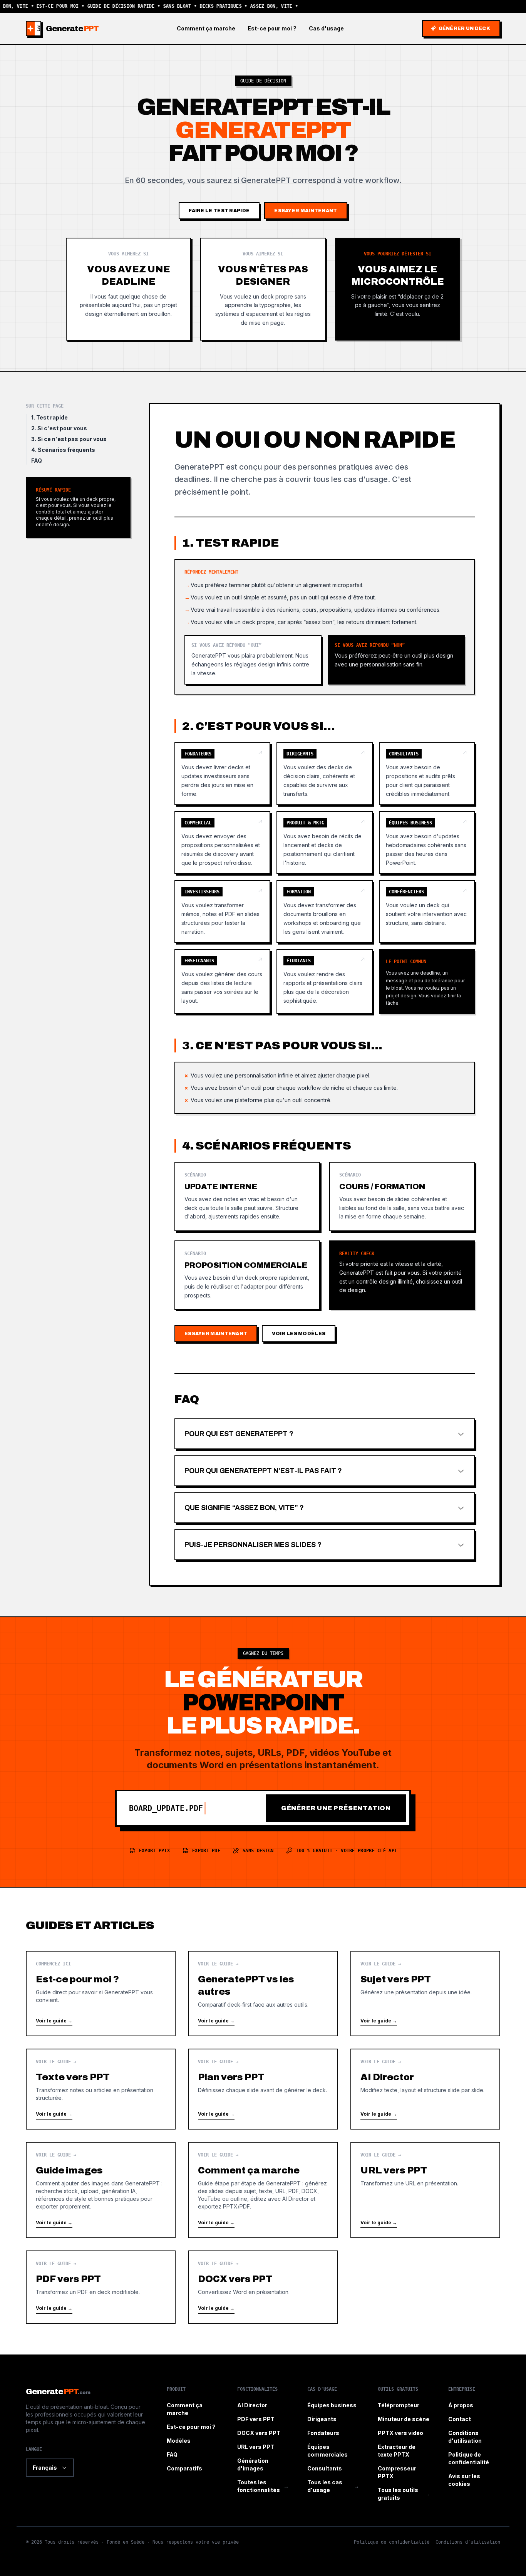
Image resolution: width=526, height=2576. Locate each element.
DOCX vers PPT (259, 2433)
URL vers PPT (256, 2447)
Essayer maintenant (306, 211)
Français (45, 2468)
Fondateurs (323, 2433)
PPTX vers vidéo (400, 2433)
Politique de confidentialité (392, 2542)
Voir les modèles (299, 1334)
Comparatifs (184, 2468)
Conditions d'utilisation (468, 2542)
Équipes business (332, 2405)
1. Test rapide (49, 417)
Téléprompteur (399, 2405)
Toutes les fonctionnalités (263, 2486)
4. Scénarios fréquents (63, 450)
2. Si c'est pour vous (59, 428)
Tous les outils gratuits (404, 2494)
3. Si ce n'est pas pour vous (69, 439)
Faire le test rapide (219, 211)
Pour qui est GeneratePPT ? (239, 1434)
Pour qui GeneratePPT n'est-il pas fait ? (263, 1471)
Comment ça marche (206, 28)
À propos (461, 2405)
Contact (460, 2419)
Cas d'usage (326, 28)
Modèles (179, 2441)
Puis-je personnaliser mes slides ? (253, 1545)
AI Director (252, 2405)
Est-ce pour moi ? (272, 28)
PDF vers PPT (256, 2419)
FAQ (37, 461)
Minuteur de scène (404, 2419)
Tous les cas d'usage (333, 2486)
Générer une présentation (336, 1808)
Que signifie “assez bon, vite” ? (244, 1508)
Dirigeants (322, 2419)
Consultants (325, 2468)
